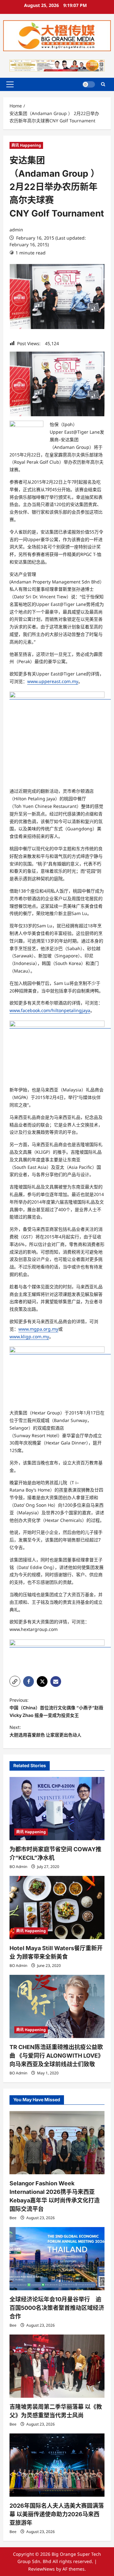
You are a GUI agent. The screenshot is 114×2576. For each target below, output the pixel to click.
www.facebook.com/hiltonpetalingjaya (50, 1010)
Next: (45, 1731)
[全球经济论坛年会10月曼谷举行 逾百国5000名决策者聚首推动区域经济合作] (57, 2259)
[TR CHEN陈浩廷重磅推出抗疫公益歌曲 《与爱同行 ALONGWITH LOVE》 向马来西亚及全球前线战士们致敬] (57, 2006)
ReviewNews (41, 2569)
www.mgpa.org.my (38, 1329)
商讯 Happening (26, 145)
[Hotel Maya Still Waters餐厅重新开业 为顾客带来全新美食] (57, 1908)
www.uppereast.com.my (53, 681)
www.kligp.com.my (29, 1337)
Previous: (56, 1708)
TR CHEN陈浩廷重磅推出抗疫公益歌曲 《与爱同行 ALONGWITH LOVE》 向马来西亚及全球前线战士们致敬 (57, 2056)
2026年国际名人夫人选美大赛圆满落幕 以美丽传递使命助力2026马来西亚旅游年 (57, 2514)
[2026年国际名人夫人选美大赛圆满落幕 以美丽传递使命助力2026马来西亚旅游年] (57, 2465)
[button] (10, 84)
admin (16, 230)
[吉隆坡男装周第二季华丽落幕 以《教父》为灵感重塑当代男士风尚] (57, 2366)
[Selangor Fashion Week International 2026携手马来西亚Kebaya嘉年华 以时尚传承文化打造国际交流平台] (57, 2143)
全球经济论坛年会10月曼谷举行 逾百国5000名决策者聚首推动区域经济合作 (57, 2308)
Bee (13, 2218)
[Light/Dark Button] (89, 84)
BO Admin (18, 1867)
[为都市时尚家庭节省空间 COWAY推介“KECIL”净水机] (57, 1809)
